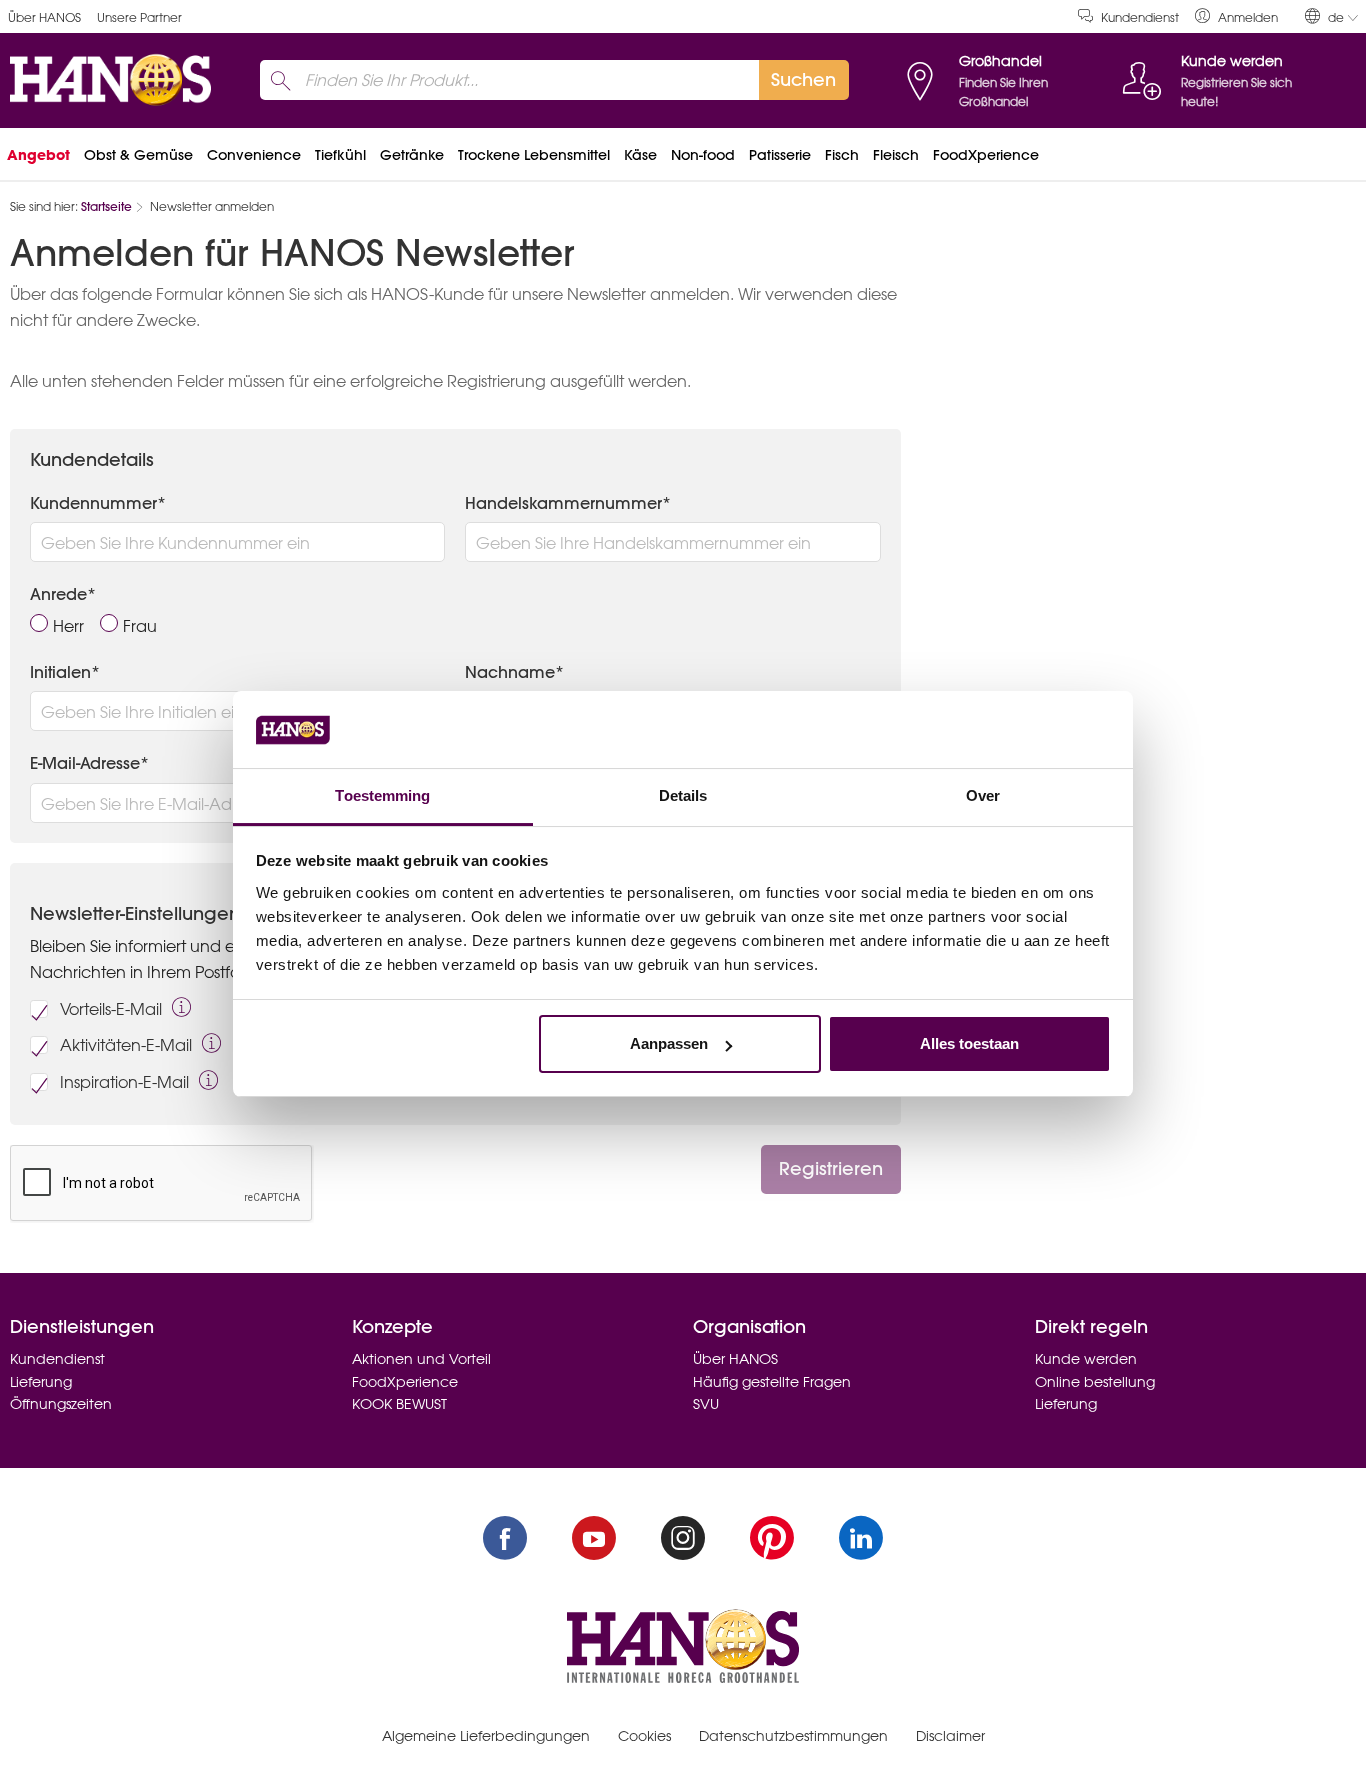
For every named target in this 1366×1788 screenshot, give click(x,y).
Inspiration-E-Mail (124, 1082)
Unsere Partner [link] (139, 17)
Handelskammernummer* (568, 503)
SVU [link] (706, 1404)
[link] (1236, 16)
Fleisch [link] (896, 155)
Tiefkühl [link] (340, 155)
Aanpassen (669, 1043)
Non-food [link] (703, 155)
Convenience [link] (254, 155)
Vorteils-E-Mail (111, 1009)
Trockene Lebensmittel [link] (534, 155)
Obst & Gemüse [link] (138, 155)
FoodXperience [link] (986, 155)
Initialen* (65, 672)
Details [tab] (683, 795)
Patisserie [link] (780, 155)
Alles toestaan (969, 1043)
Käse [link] (640, 155)
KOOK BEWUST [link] (399, 1404)
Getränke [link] (412, 155)
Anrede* (63, 594)
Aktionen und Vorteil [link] (421, 1359)
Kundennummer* (98, 503)
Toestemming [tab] (382, 795)
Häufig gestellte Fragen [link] (772, 1382)
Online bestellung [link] (1095, 1382)
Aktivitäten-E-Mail (126, 1045)
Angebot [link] (38, 155)
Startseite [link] (106, 206)
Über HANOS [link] (44, 17)
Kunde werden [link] (1086, 1359)
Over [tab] (983, 795)
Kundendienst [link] (1140, 17)
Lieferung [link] (41, 1382)
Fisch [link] (842, 155)
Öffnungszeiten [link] (61, 1404)
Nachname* (514, 672)
